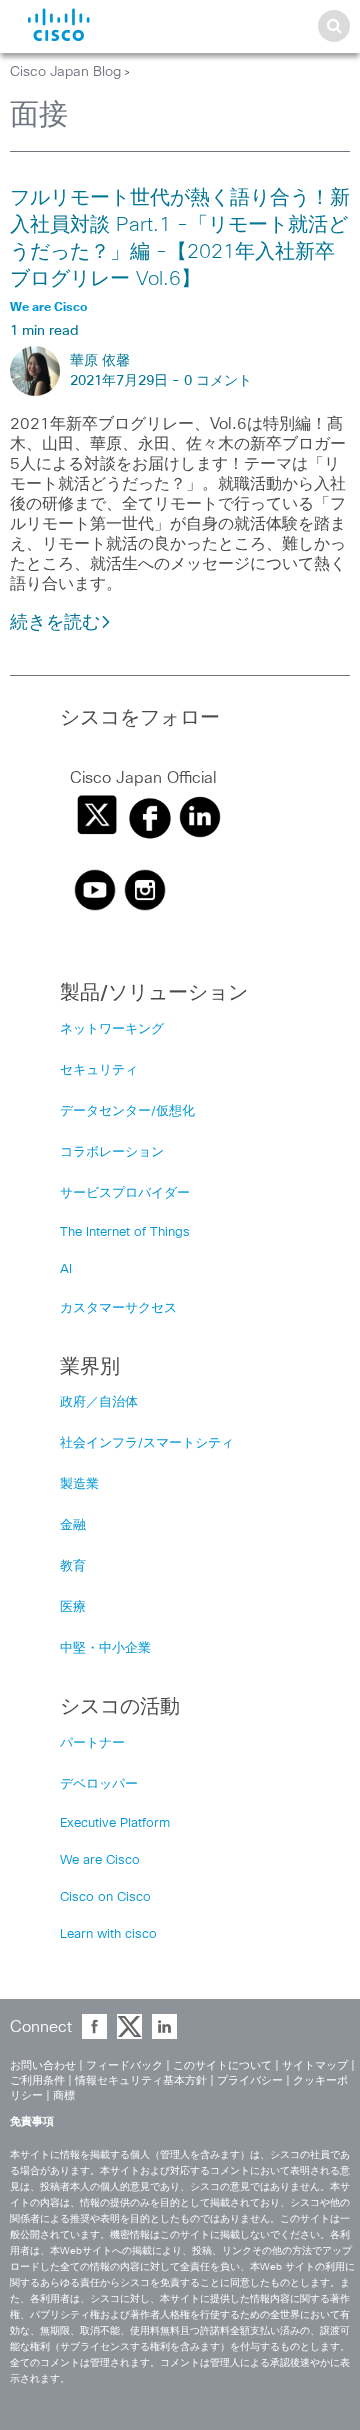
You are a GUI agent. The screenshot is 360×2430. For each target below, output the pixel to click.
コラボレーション (112, 1152)
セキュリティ (99, 1070)
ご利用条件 (37, 2080)
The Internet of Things (125, 1232)
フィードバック (124, 2065)
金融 (73, 1525)
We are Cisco (100, 1860)
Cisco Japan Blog (65, 72)
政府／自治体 (99, 1402)
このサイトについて (222, 2065)
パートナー (92, 1743)
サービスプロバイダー (125, 1193)
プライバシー (250, 2080)
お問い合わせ (43, 2065)
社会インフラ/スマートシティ (147, 1443)
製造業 (79, 1484)
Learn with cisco (108, 1934)
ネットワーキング (112, 1029)
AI (66, 1269)
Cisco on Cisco (105, 1897)
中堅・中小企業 (105, 1648)
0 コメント (218, 381)
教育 (73, 1566)
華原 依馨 (100, 361)
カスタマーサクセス (118, 1308)
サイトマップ (315, 2065)
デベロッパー (99, 1784)
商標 (64, 2095)
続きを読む (55, 623)
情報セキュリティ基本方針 (141, 2080)
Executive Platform (115, 1823)
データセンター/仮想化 (127, 1111)
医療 (73, 1607)
